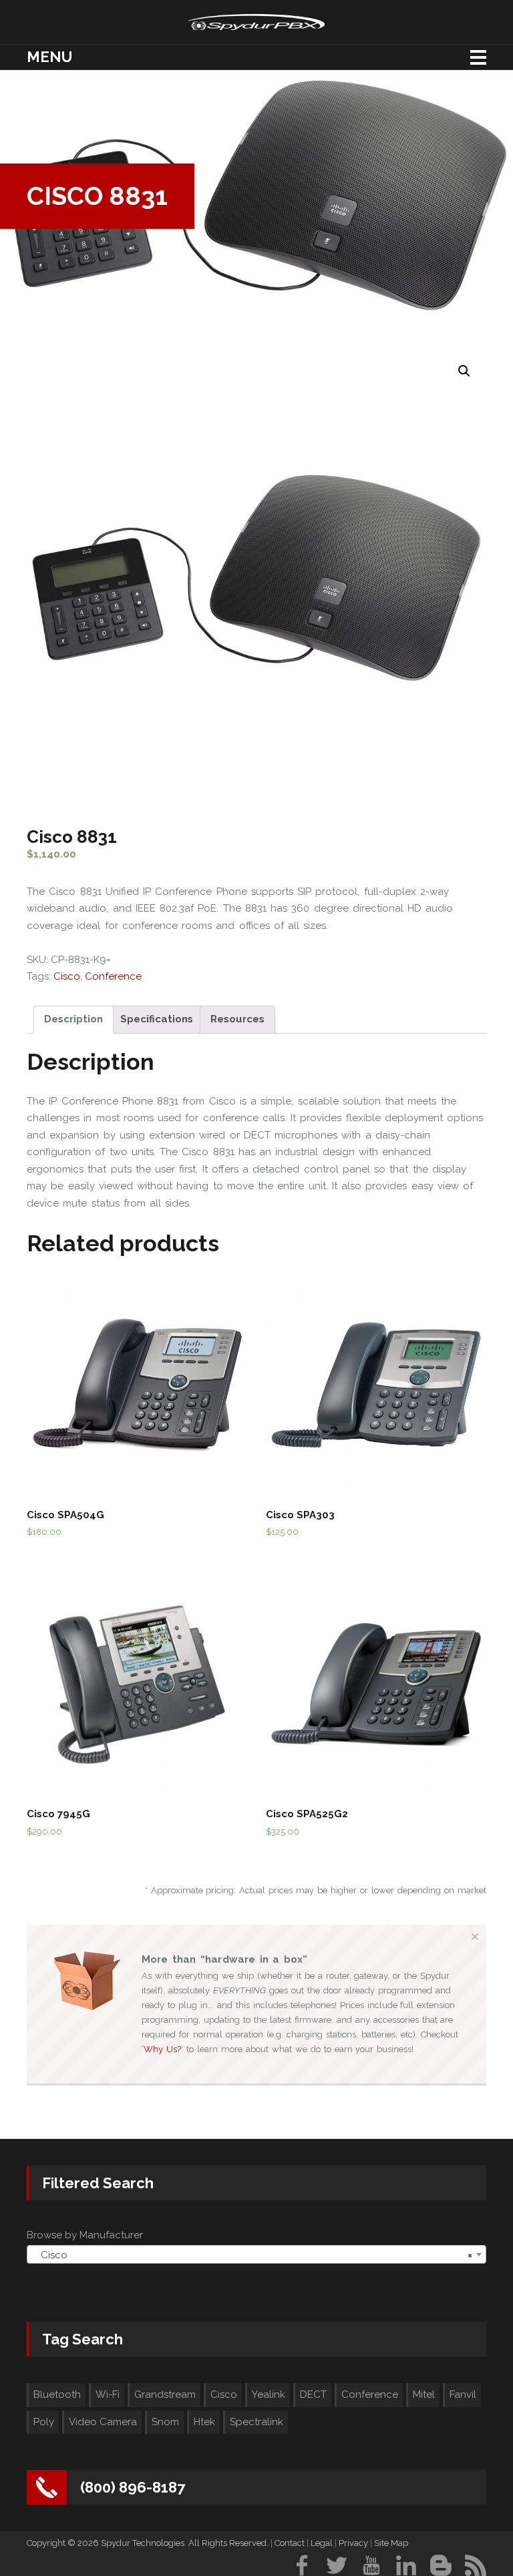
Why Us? (162, 2049)
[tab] (73, 1020)
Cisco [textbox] (252, 2255)
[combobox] (256, 2254)
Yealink (269, 2394)
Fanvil (463, 2394)
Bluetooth (57, 2394)
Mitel (424, 2394)
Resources (237, 1019)
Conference (113, 976)
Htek (204, 2422)
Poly (44, 2422)
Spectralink (256, 2422)
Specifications (157, 1019)
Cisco (67, 976)
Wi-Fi (108, 2394)
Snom (165, 2422)
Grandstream (165, 2394)
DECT (313, 2394)
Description (73, 1019)
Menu (49, 57)
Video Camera (103, 2422)
